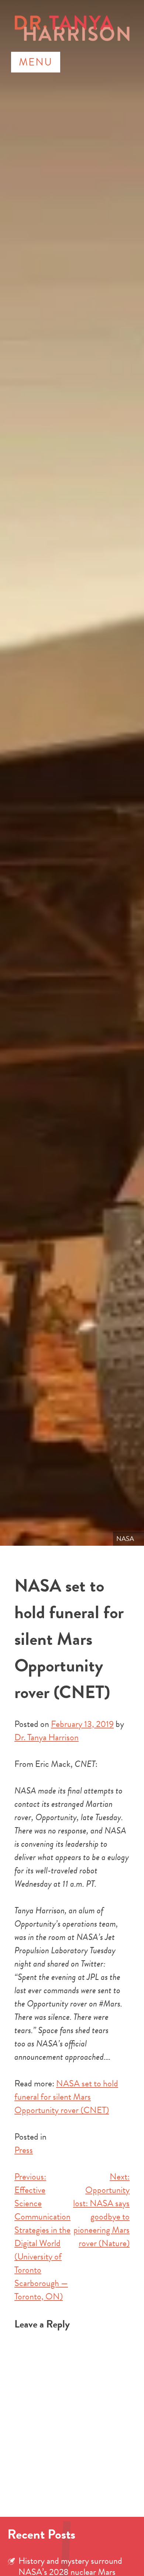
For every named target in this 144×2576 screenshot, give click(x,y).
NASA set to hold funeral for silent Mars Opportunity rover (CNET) (66, 2097)
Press (24, 2150)
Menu (36, 62)
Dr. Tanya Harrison (47, 1737)
